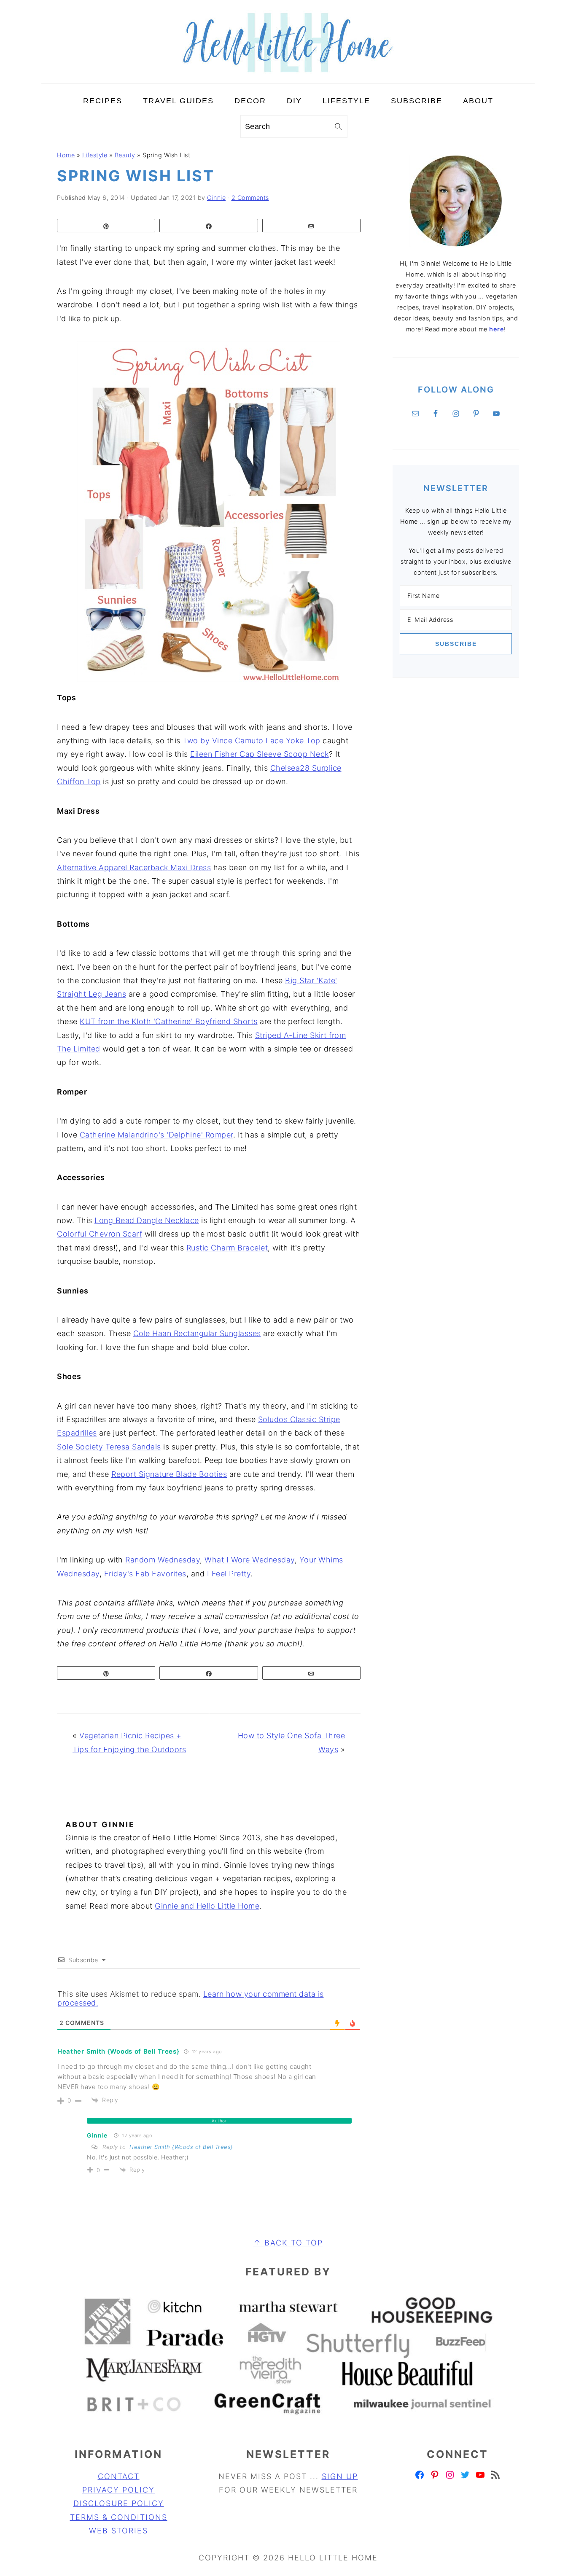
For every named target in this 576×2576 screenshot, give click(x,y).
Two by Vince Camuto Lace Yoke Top (252, 741)
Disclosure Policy (119, 2503)
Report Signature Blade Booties (169, 1474)
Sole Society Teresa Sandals (109, 1447)
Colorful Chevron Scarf (100, 1234)
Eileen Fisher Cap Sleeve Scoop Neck (260, 754)
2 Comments (250, 198)
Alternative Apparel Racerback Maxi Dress (134, 867)
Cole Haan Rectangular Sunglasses (197, 1333)
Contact (119, 2476)
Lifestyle (95, 155)
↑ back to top (288, 2243)
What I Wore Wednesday (250, 1560)
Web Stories (118, 2531)
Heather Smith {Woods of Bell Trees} (181, 2147)
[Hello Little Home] (288, 77)
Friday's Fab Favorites (145, 1574)
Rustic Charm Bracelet (227, 1248)
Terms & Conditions (119, 2517)
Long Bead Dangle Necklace (147, 1220)
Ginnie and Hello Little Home (207, 1906)
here (497, 329)
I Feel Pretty (229, 1574)
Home (66, 155)
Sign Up (340, 2476)
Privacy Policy (118, 2490)
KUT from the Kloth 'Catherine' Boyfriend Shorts (169, 1021)
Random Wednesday (163, 1560)
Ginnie (97, 2135)
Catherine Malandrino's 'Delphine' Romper (156, 1135)
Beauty (125, 155)
